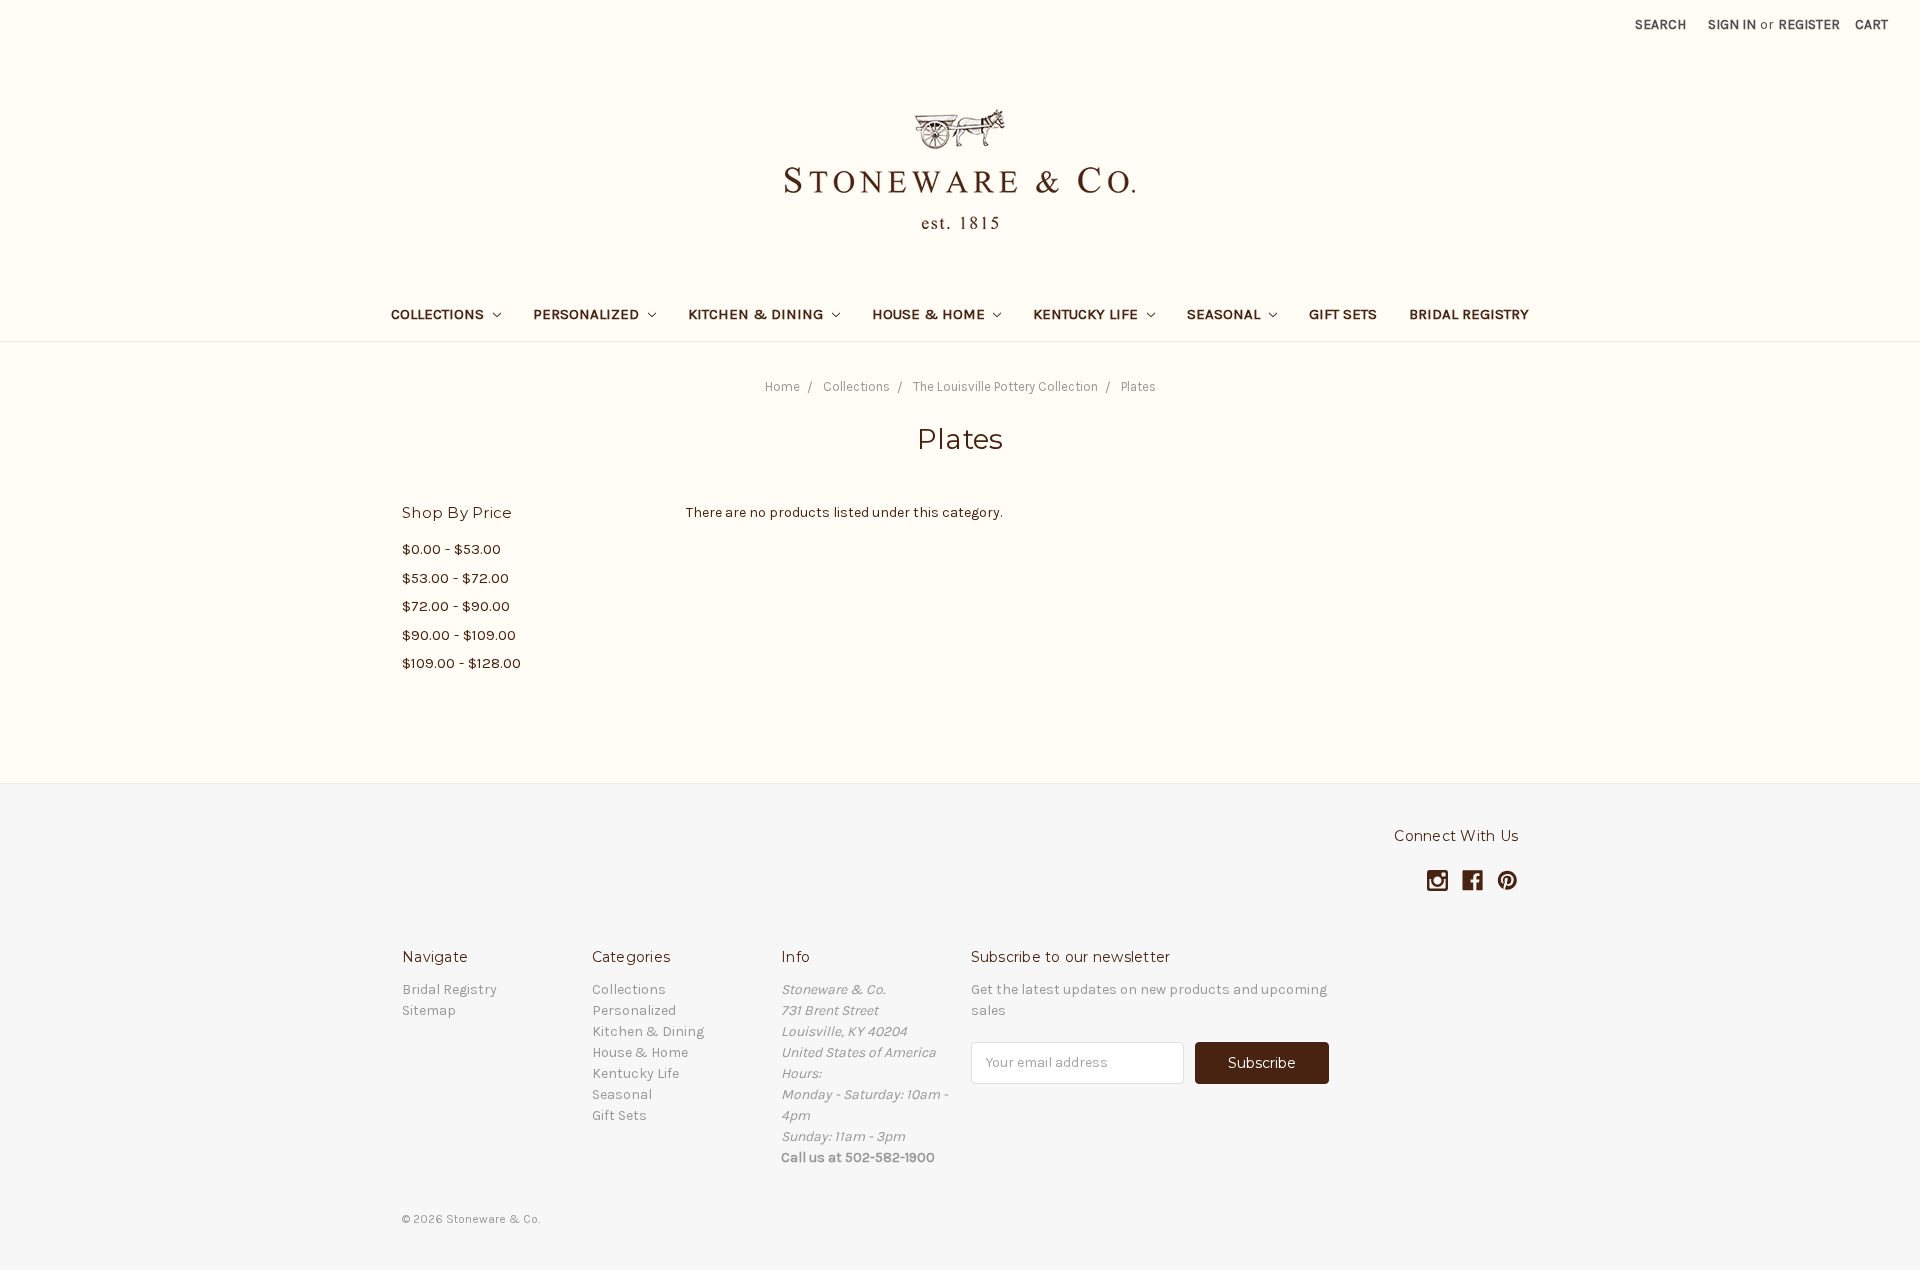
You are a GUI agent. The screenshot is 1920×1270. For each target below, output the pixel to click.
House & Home (930, 314)
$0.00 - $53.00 (451, 549)
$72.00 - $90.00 (456, 606)
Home (782, 386)
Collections (439, 314)
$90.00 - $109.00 (459, 635)
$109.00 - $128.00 (461, 663)
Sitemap (429, 1010)
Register (1809, 24)
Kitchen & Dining (757, 314)
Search (1660, 24)
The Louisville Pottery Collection (1005, 386)
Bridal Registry (1469, 314)
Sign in (1732, 24)
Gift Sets (1343, 314)
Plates (1138, 386)
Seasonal (1225, 314)
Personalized (588, 314)
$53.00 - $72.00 (455, 578)
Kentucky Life (1087, 314)
